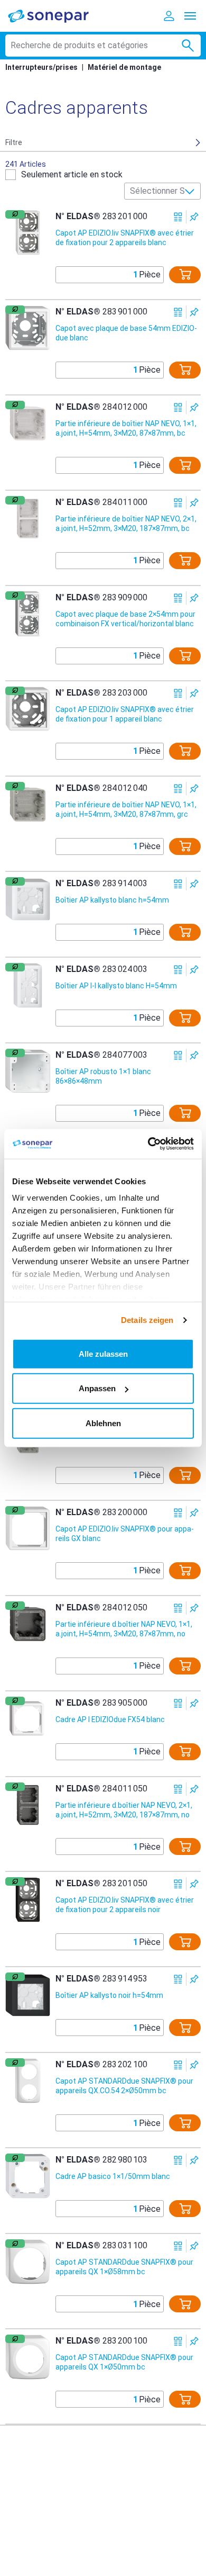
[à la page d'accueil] (55, 16)
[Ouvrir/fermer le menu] (190, 16)
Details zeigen (147, 1320)
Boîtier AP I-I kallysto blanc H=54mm (116, 986)
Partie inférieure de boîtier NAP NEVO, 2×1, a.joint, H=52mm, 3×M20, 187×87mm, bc (126, 524)
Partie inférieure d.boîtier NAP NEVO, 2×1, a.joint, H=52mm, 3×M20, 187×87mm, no (124, 1810)
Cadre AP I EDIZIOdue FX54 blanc (110, 1719)
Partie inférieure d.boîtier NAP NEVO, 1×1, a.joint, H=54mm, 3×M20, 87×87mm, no (124, 1629)
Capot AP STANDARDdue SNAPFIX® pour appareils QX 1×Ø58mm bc (124, 2267)
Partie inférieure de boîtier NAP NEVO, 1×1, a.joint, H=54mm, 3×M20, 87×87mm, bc (126, 428)
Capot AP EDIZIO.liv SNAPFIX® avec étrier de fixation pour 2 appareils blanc (125, 238)
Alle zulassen (103, 1353)
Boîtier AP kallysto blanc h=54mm (112, 900)
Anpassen (97, 1388)
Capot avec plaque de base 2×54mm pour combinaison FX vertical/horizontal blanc (125, 619)
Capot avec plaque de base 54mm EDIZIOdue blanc (126, 333)
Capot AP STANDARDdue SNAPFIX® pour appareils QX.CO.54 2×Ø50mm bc (124, 2086)
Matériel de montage (124, 67)
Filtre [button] (14, 142)
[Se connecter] (169, 16)
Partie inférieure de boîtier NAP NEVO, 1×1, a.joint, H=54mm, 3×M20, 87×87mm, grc (126, 809)
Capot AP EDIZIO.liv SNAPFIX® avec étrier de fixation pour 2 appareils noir (125, 1905)
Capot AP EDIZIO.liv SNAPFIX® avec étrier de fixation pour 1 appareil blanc (125, 714)
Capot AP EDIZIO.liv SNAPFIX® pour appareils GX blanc (125, 1534)
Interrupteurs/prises (41, 67)
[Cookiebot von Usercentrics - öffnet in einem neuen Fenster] (148, 1144)
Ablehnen (103, 1423)
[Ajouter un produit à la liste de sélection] (194, 217)
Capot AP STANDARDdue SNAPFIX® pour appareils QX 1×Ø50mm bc (124, 2362)
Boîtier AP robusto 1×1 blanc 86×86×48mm (103, 1076)
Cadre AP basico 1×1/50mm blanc (113, 2176)
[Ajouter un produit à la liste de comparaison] (178, 217)
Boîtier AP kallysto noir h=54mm (109, 1995)
